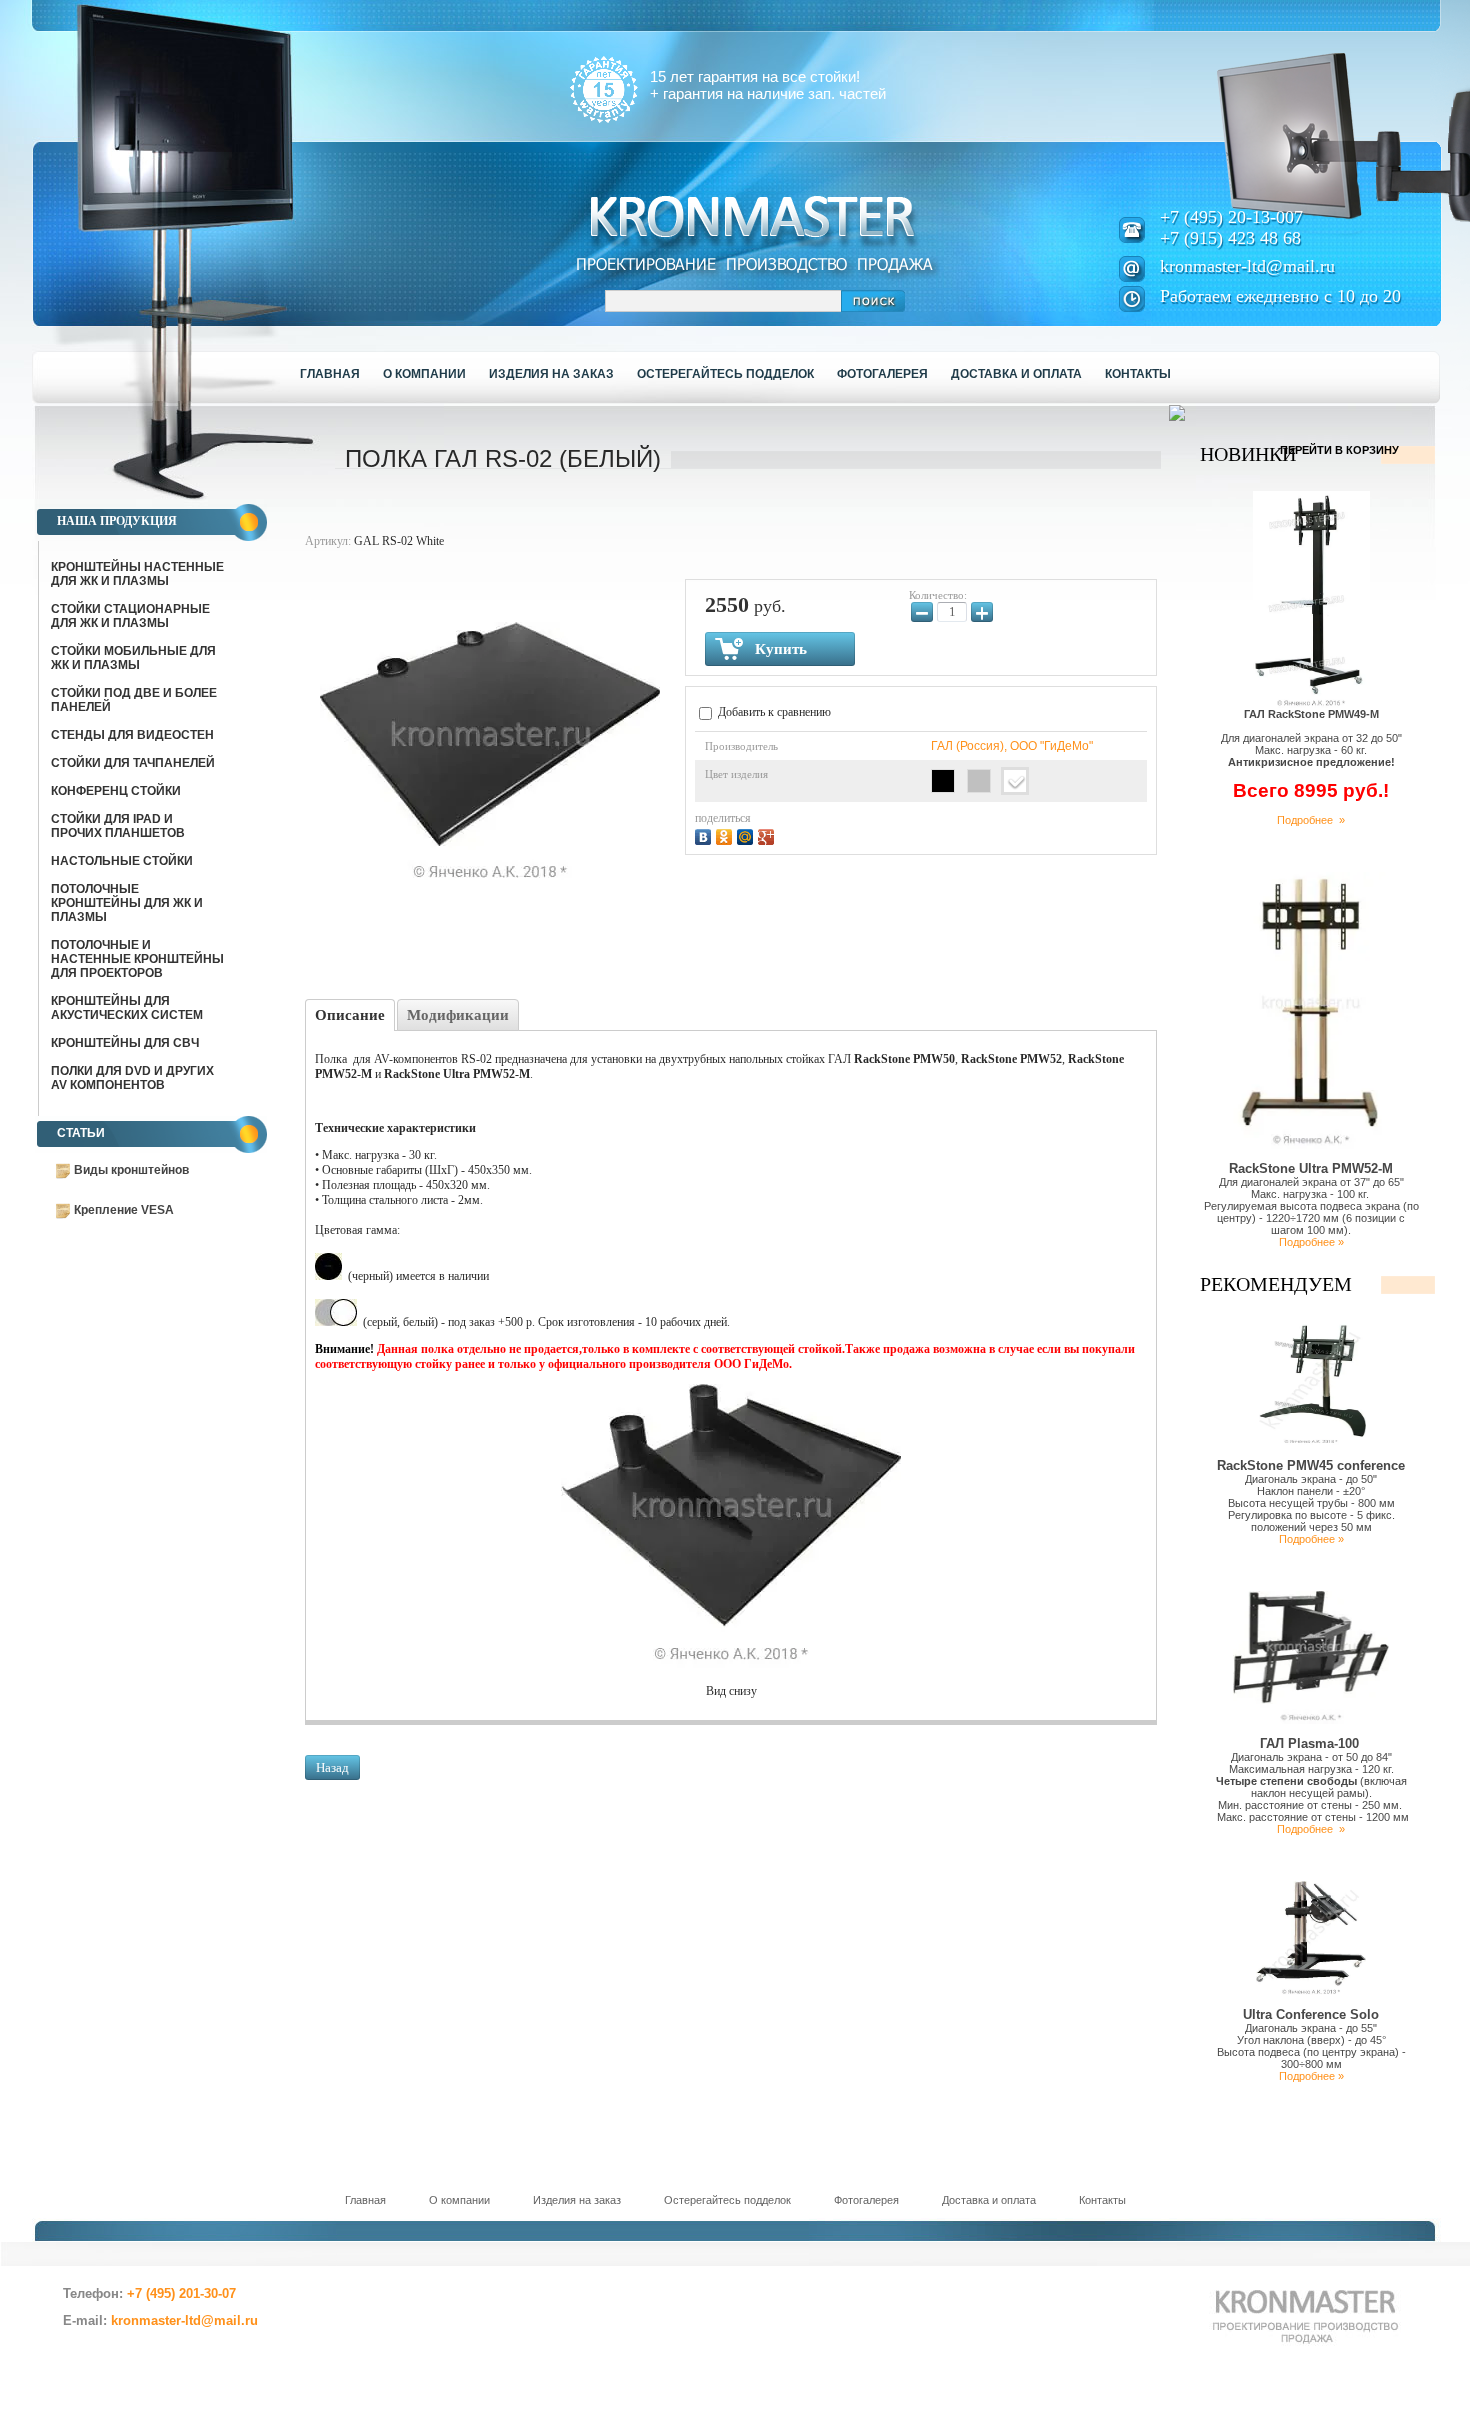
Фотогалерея (866, 2200)
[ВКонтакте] (705, 834)
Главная (365, 2200)
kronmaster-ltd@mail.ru (1247, 266)
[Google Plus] (768, 834)
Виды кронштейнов (131, 1170)
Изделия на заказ (577, 2200)
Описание (350, 1015)
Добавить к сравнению (773, 712)
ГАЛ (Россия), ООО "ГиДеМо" (1012, 746)
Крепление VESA (124, 1210)
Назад (332, 1767)
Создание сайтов (189, 2364)
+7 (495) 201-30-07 (181, 2293)
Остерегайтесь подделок (727, 2200)
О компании (459, 2200)
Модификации (458, 1015)
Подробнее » (1311, 820)
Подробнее (1308, 1829)
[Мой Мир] (747, 834)
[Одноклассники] (726, 834)
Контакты (1102, 2200)
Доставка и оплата (989, 2200)
